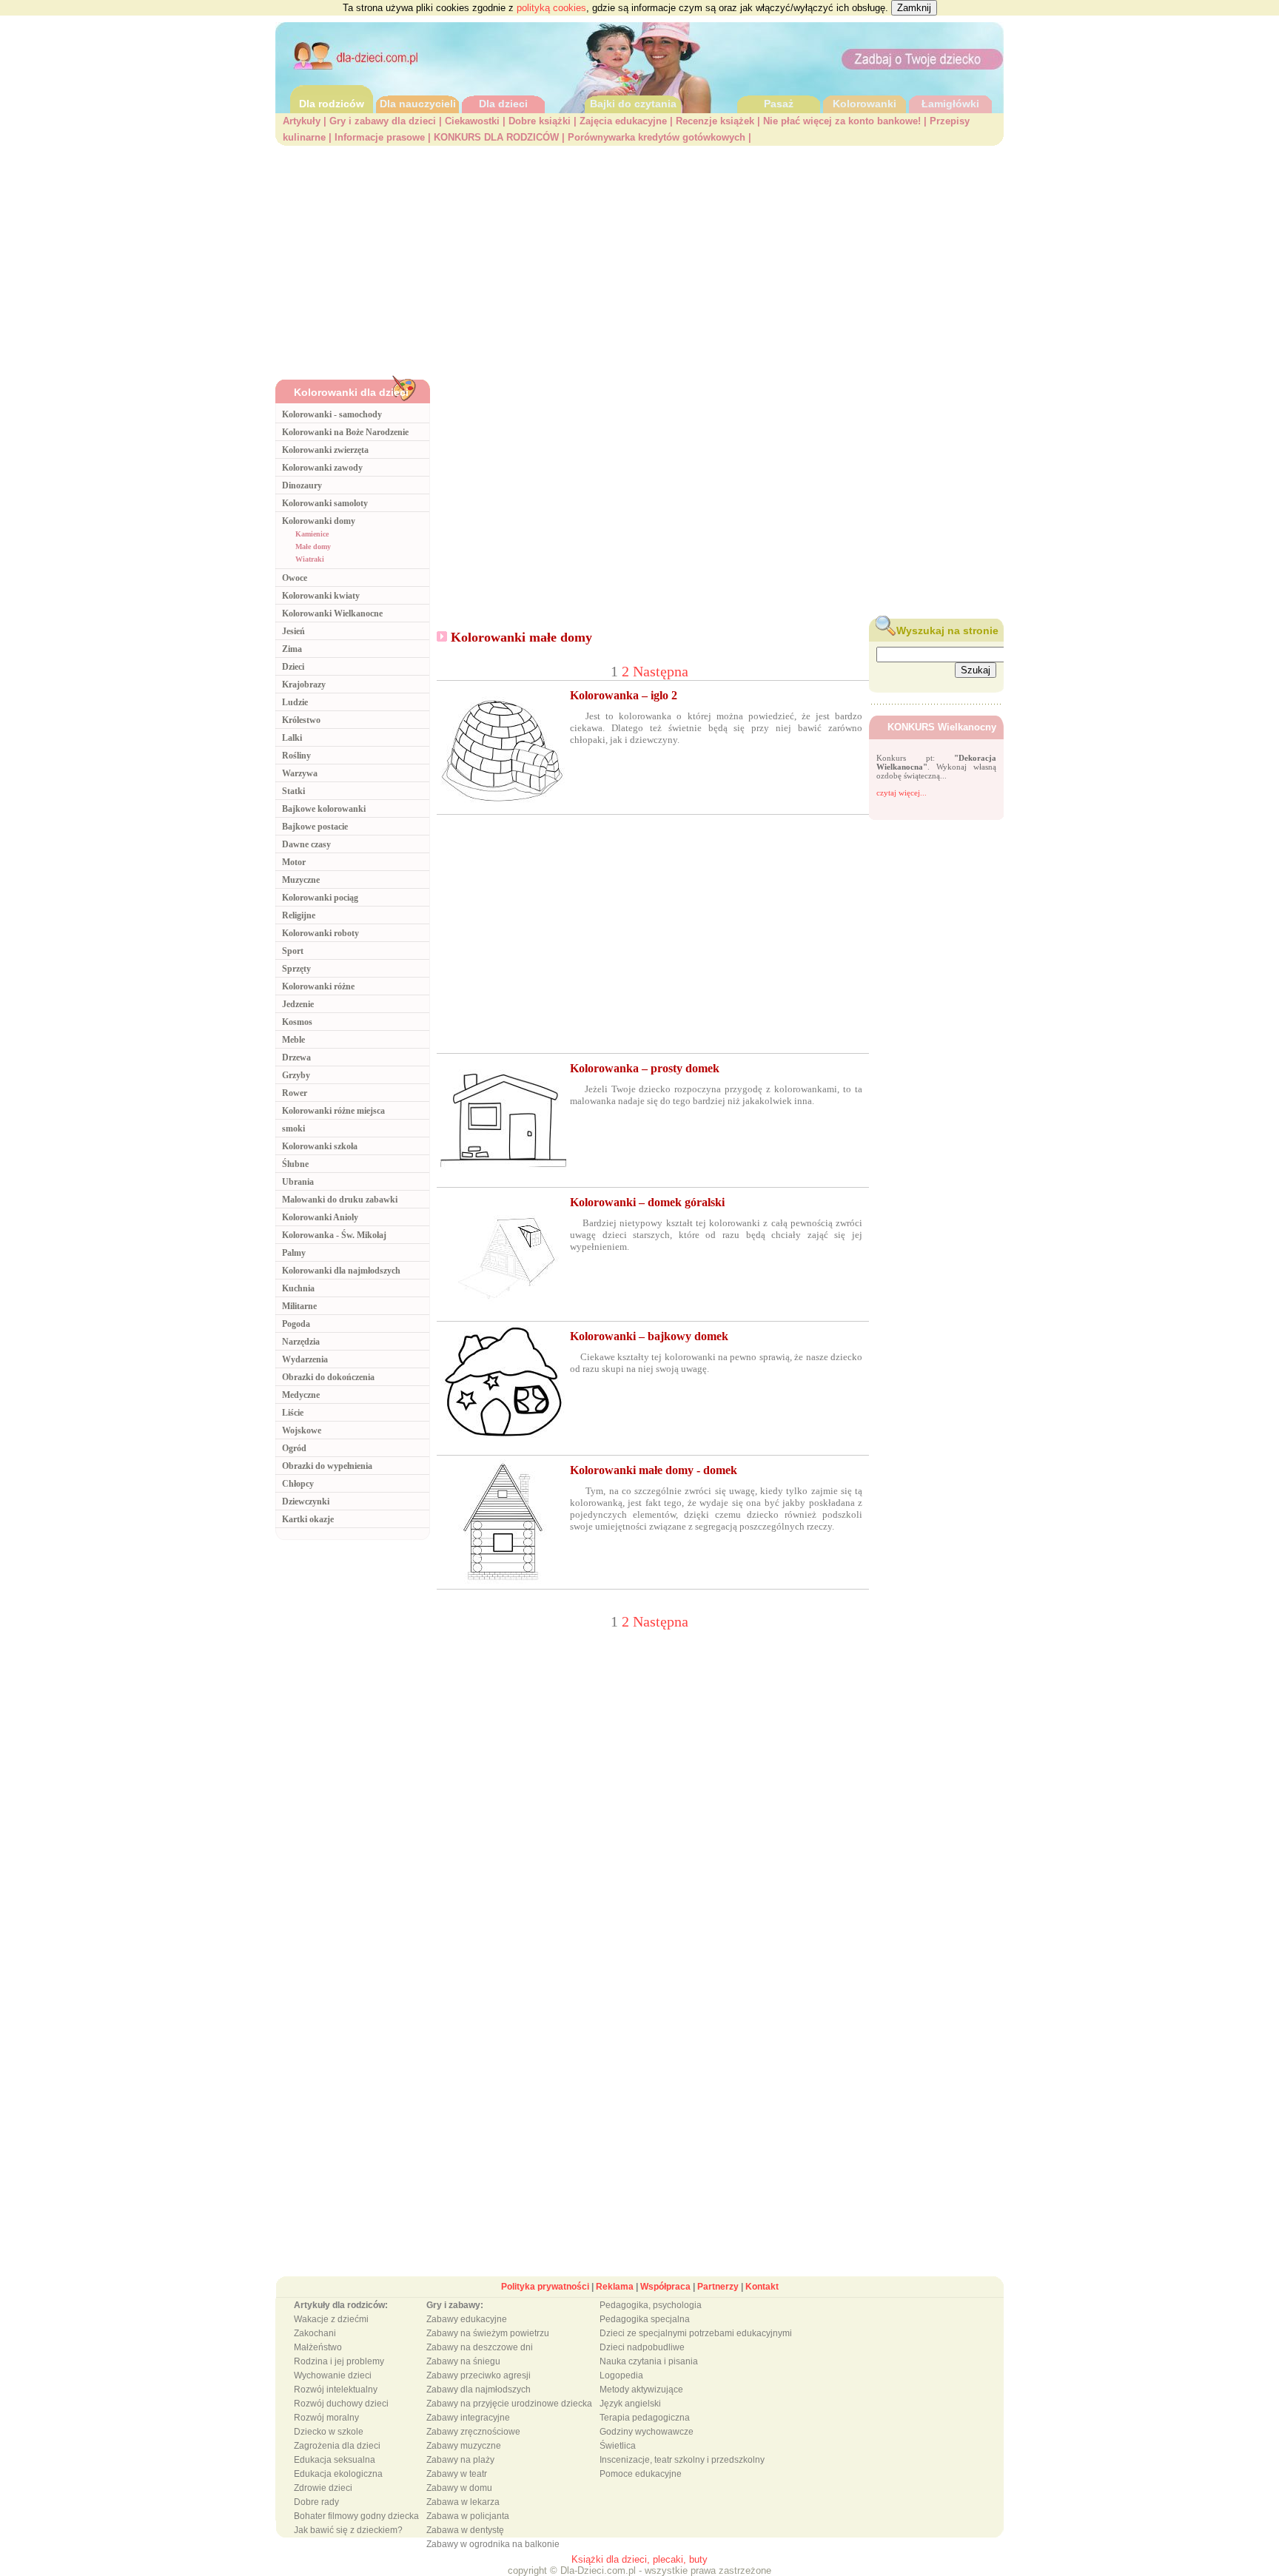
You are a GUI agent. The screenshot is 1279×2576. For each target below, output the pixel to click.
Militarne (299, 1306)
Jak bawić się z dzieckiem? (348, 2530)
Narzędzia (301, 1342)
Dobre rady (316, 2502)
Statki (293, 791)
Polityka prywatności (545, 2287)
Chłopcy (298, 1484)
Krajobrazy (304, 685)
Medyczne (301, 1395)
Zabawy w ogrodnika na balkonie (493, 2544)
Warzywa (300, 773)
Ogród (294, 1448)
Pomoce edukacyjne (641, 2474)
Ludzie (295, 702)
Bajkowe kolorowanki (324, 809)
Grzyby (296, 1075)
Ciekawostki (472, 121)
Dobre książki (540, 121)
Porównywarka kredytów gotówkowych (657, 137)
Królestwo (301, 720)
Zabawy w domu (459, 2488)
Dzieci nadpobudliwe (642, 2347)
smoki (293, 1129)
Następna (661, 671)
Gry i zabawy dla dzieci (383, 121)
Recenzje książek (715, 121)
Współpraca (665, 2287)
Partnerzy (718, 2287)
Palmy (294, 1253)
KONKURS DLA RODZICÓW (496, 137)
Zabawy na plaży (460, 2460)
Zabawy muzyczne (464, 2446)
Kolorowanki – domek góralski (647, 1202)
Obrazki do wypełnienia (327, 1466)
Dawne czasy (306, 844)
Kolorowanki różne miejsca (333, 1111)
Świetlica (618, 2446)
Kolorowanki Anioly (320, 1217)
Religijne (299, 915)
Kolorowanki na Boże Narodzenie (345, 432)
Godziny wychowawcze (647, 2432)
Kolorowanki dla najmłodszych (341, 1271)
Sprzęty (296, 969)
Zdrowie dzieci (323, 2488)
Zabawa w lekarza (463, 2502)
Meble (293, 1040)
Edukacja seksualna (335, 2460)
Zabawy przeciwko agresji (479, 2375)
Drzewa (296, 1057)
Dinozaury (302, 485)
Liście (293, 1413)
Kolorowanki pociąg (320, 898)
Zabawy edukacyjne (467, 2319)
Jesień (293, 631)
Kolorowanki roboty (320, 933)
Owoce (295, 578)
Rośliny (296, 756)
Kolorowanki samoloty (325, 503)
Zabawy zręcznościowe (473, 2432)
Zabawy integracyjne (468, 2418)
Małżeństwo (318, 2347)
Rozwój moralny (326, 2418)
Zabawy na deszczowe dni (480, 2347)
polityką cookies (551, 8)
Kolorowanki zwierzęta (325, 450)
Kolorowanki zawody (322, 468)
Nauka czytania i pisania (649, 2361)
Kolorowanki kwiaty (321, 596)
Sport (293, 951)
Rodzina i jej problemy (339, 2361)
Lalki (292, 738)
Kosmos (297, 1022)
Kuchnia (298, 1288)
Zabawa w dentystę (465, 2530)
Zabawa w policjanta (468, 2516)
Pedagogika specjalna (645, 2319)
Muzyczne (301, 880)
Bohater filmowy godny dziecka (356, 2516)
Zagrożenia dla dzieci (337, 2446)
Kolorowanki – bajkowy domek (649, 1336)
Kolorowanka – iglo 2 (624, 695)
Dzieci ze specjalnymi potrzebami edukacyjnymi (696, 2333)
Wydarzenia (305, 1359)
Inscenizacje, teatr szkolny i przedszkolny (682, 2460)
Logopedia (621, 2375)
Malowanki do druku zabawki (340, 1200)
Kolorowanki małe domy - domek (654, 1470)
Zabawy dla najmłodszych (479, 2390)
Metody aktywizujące (641, 2390)
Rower (295, 1093)
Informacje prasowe (380, 137)
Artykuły (302, 121)
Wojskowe (302, 1430)
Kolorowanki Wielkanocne (332, 613)
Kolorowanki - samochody (332, 414)
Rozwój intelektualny (336, 2390)
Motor (294, 862)
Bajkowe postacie (315, 827)
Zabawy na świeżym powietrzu (488, 2333)
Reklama (615, 2287)
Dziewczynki (306, 1501)
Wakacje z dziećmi (331, 2319)
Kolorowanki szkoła (320, 1146)
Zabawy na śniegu (463, 2361)
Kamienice (312, 534)
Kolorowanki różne (318, 986)
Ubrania (298, 1182)
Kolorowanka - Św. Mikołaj (334, 1235)
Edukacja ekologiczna (338, 2474)
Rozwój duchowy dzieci (341, 2404)
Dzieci (293, 667)
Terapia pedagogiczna (645, 2418)
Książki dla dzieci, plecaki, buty (639, 2559)
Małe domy (313, 547)
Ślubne (295, 1164)
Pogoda (296, 1324)
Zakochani (315, 2333)
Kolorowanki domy (319, 521)
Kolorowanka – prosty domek (645, 1068)
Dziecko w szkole (329, 2432)
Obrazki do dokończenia (328, 1377)
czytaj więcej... (902, 793)
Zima (292, 649)
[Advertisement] (639, 257)
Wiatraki (310, 559)
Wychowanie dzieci (333, 2375)
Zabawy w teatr (457, 2474)
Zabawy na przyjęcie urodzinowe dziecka (509, 2404)
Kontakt (762, 2287)
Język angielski (630, 2404)
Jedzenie (298, 1004)
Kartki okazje (308, 1519)
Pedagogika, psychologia (651, 2305)
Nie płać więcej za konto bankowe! (842, 121)
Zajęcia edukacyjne (623, 121)
